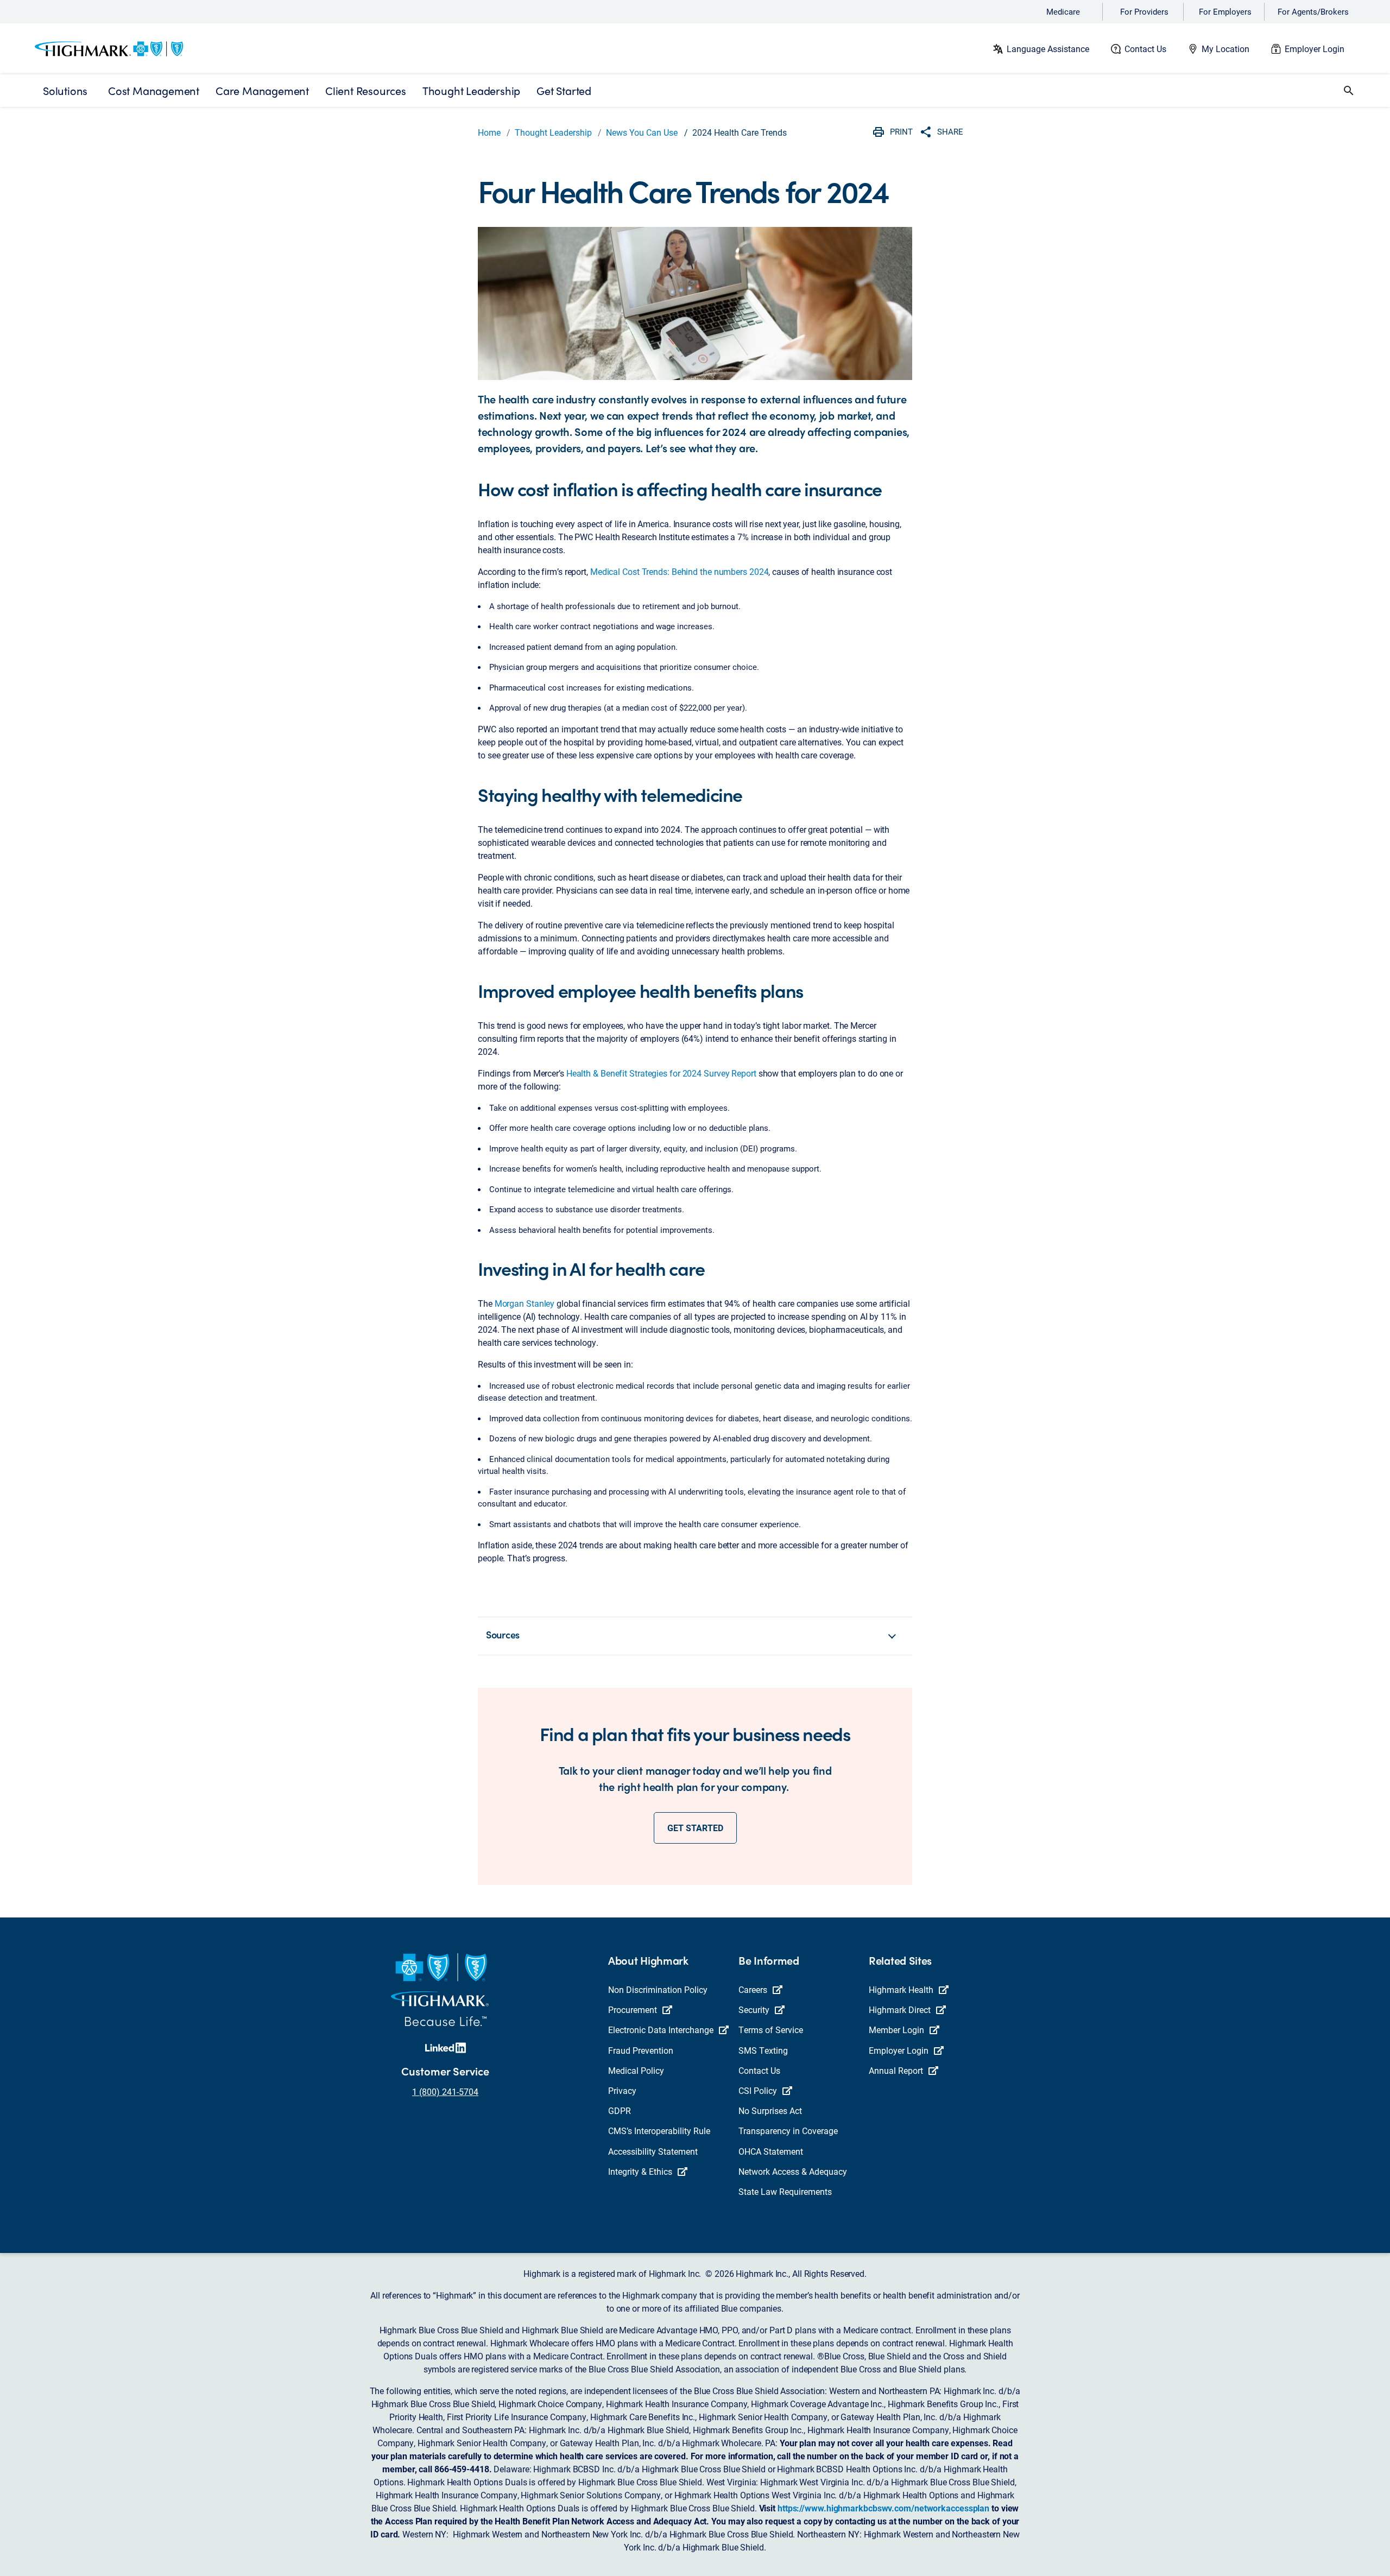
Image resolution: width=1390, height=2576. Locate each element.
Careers (753, 1989)
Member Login (896, 2030)
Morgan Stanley (525, 1303)
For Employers (1225, 11)
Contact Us (1145, 49)
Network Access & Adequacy (793, 2171)
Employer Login (1315, 49)
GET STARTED (695, 1828)
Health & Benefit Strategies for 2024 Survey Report (661, 1073)
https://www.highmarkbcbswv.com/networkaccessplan (883, 2508)
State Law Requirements (785, 2191)
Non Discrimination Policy (658, 1989)
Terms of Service (771, 2030)
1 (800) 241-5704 (445, 2091)
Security (754, 2009)
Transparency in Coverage (788, 2131)
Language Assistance (1048, 49)
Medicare (1063, 11)
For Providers (1144, 11)
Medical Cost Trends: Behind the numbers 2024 (680, 571)
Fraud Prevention (641, 2050)
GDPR (620, 2110)
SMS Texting (763, 2050)
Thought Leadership (553, 132)
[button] (1349, 91)
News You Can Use (642, 132)
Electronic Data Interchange (661, 2030)
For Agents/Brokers (1313, 11)
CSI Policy (758, 2090)
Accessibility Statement (653, 2151)
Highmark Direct (900, 2009)
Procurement (633, 2009)
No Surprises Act (770, 2110)
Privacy (622, 2090)
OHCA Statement (771, 2151)
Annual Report (896, 2070)
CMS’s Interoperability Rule (659, 2131)
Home (489, 132)
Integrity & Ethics (640, 2171)
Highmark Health (901, 1989)
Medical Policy (636, 2070)
